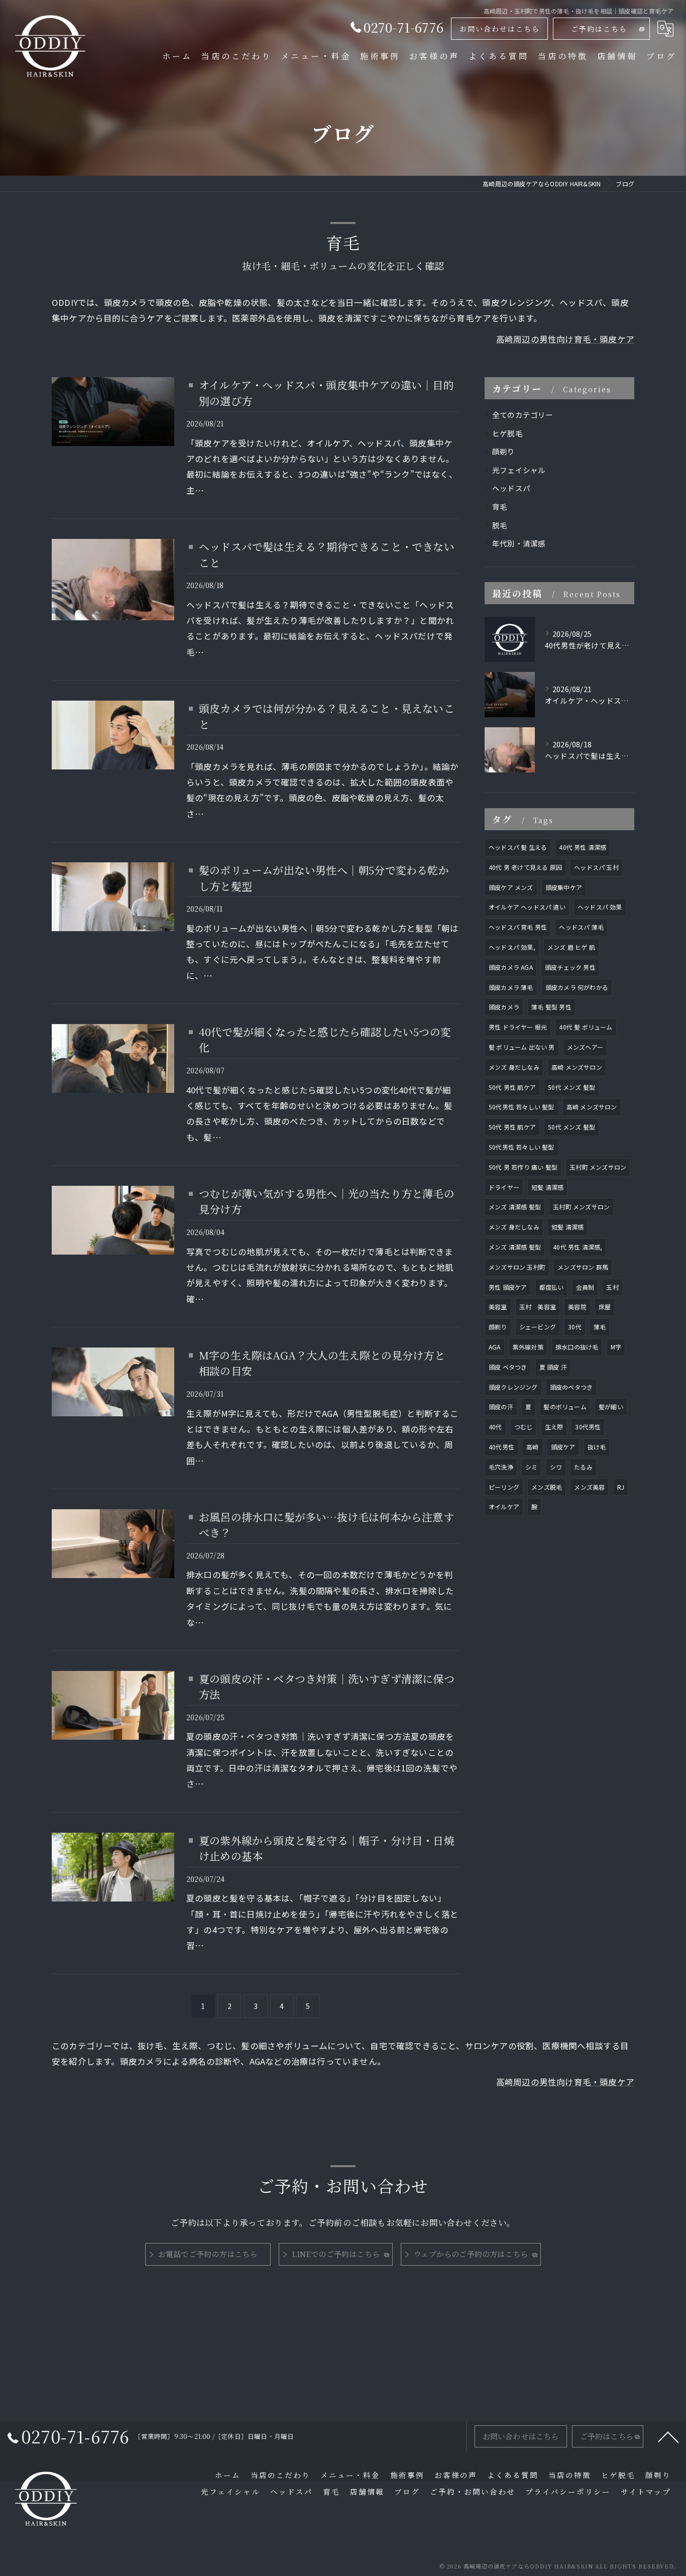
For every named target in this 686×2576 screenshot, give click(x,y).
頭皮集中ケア (564, 887)
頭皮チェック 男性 (570, 967)
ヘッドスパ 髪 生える (518, 847)
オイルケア (504, 1506)
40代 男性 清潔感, (578, 1247)
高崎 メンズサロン (577, 1067)
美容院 (577, 1307)
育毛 (500, 507)
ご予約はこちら (599, 29)
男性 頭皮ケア (508, 1287)
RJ (621, 1487)
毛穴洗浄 (501, 1467)
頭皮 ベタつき (508, 1367)
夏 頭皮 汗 (553, 1367)
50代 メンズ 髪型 (571, 1087)
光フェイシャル (519, 470)
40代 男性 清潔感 (583, 847)
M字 (616, 1347)
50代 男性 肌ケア (512, 1087)
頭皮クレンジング (513, 1387)
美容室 (498, 1307)
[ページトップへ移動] (668, 2436)
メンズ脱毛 (547, 1487)
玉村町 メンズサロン (598, 1167)
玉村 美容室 (538, 1307)
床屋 (605, 1307)
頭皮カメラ (504, 1007)
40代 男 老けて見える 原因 (525, 867)
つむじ (524, 1427)
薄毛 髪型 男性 (551, 1007)
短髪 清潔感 (547, 1187)
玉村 (612, 1287)
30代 (575, 1327)
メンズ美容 (589, 1487)
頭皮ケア (563, 1447)
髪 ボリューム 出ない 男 (522, 1047)
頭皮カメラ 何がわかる (577, 987)
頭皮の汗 (501, 1407)
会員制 (585, 1287)
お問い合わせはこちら (500, 29)
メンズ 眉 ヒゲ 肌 (571, 947)
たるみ (583, 1467)
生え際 (554, 1427)
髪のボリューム (565, 1407)
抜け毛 (597, 1447)
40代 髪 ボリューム (586, 1027)
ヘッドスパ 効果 (600, 907)
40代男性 (501, 1447)
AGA (495, 1347)
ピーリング (504, 1487)
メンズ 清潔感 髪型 (515, 1207)
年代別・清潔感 (519, 543)
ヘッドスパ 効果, (512, 947)
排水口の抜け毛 (577, 1347)
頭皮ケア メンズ (511, 887)
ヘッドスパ (511, 488)
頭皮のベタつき (571, 1387)
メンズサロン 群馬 (583, 1267)
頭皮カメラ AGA (511, 967)
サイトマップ (646, 2491)
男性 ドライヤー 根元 (518, 1027)
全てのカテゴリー (523, 415)
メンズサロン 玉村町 (517, 1267)
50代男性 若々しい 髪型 (522, 1107)
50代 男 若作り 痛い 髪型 (523, 1167)
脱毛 (500, 525)
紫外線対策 (528, 1347)
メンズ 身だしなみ (514, 1067)
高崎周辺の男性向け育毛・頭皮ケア (565, 339)
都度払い (552, 1287)
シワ (556, 1467)
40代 (495, 1427)
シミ (531, 1467)
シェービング (538, 1327)
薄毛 (600, 1327)
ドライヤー (504, 1187)
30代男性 (588, 1427)
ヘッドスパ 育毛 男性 (518, 927)
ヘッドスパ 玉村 (596, 867)
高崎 (532, 1447)
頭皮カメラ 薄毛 (511, 987)
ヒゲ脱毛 (507, 433)
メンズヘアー (585, 1047)
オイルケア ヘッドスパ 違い (527, 907)
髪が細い (611, 1407)
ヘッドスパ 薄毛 (581, 927)
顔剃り (504, 451)
